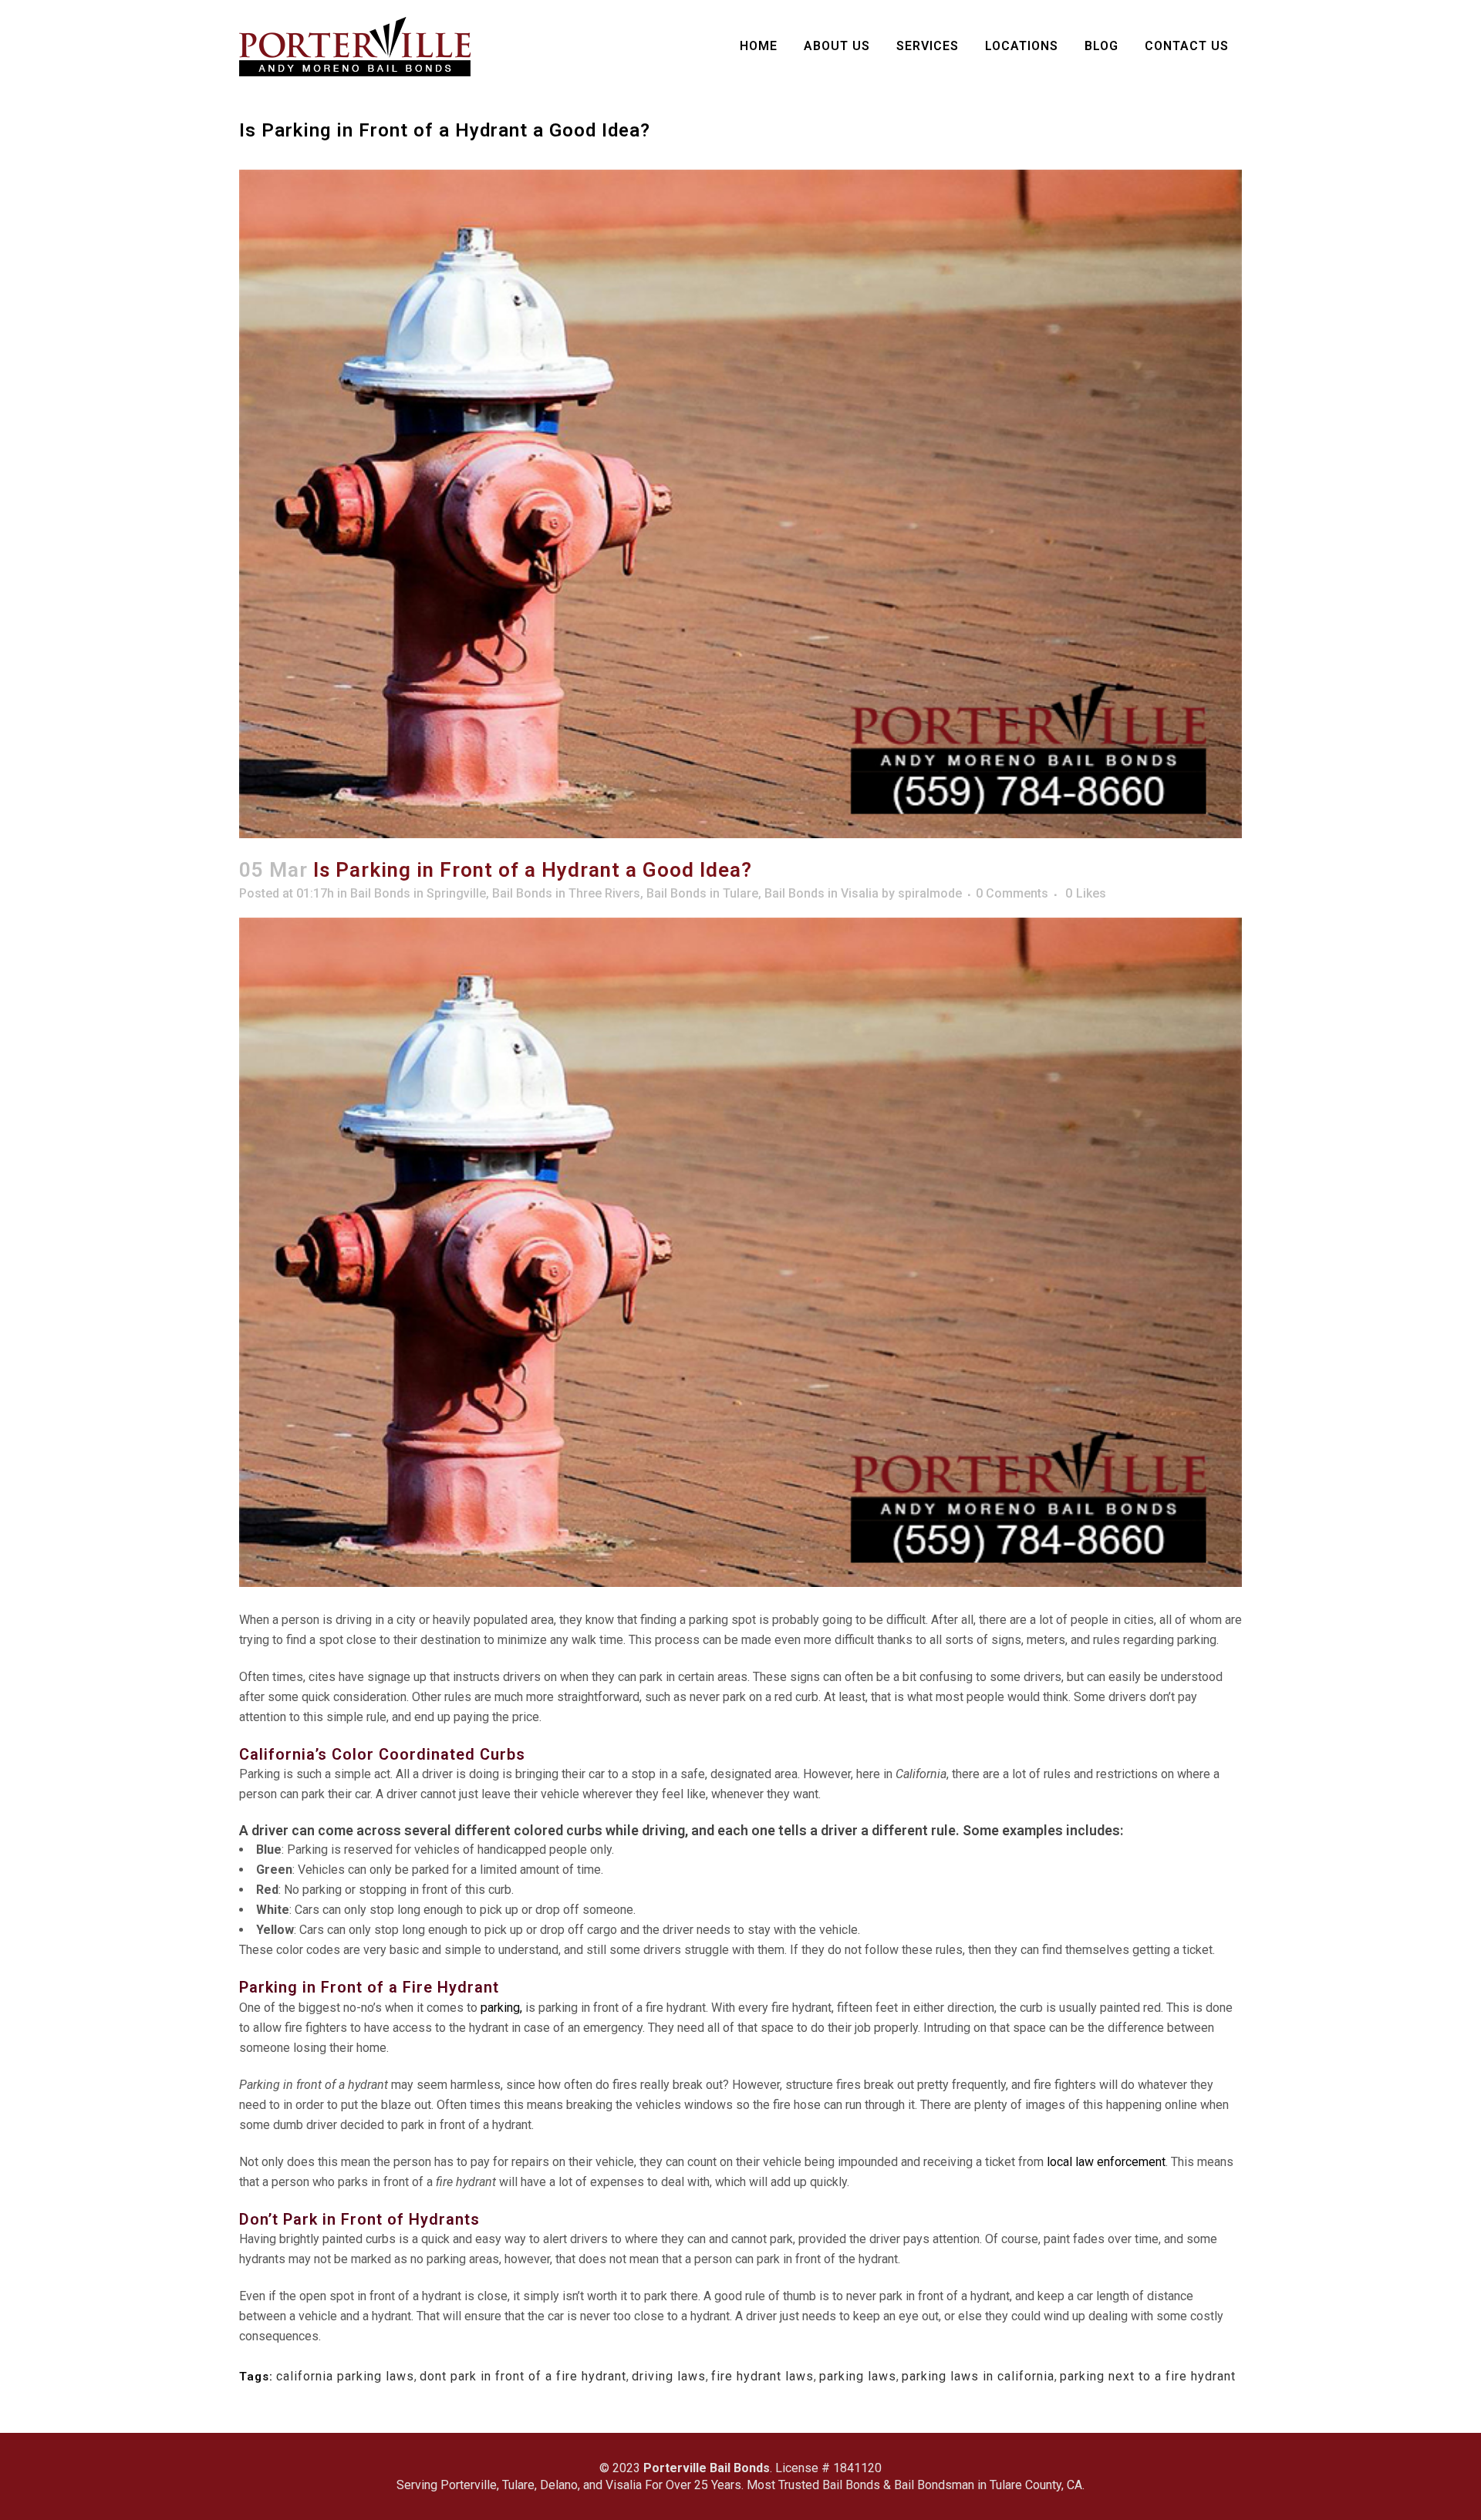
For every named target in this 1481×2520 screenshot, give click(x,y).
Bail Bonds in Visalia (821, 893)
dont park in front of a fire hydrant (523, 2376)
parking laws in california (978, 2376)
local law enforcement (1106, 2162)
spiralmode (930, 893)
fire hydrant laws (762, 2376)
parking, (501, 2008)
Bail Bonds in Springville (418, 893)
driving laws (669, 2376)
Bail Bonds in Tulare (702, 893)
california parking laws (345, 2376)
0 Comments (1012, 893)
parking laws (858, 2376)
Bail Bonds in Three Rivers (566, 893)
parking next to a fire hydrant (1148, 2376)
